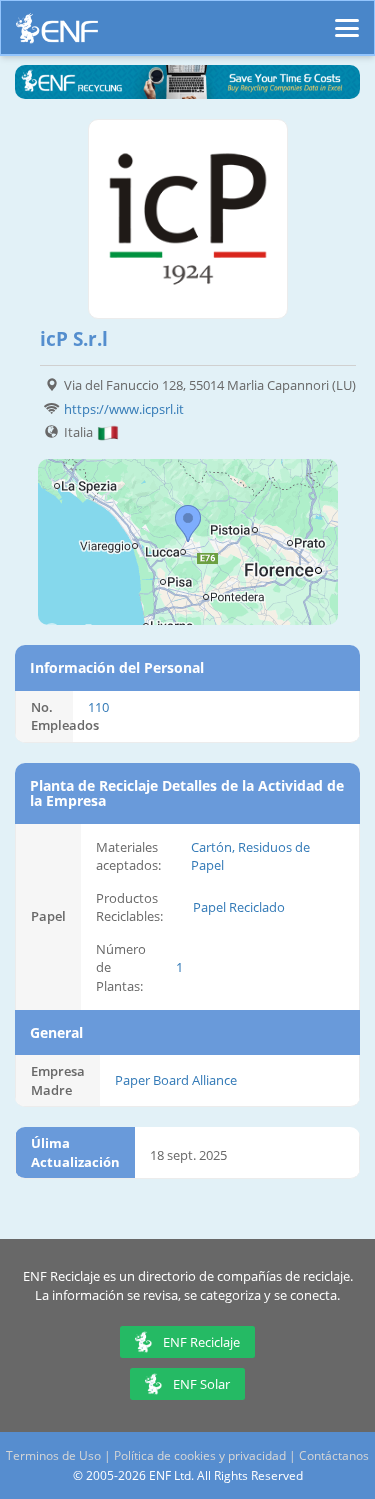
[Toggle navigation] (347, 19)
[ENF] (57, 33)
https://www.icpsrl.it (124, 409)
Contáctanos (334, 1455)
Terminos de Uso (53, 1455)
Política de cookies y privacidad (200, 1455)
